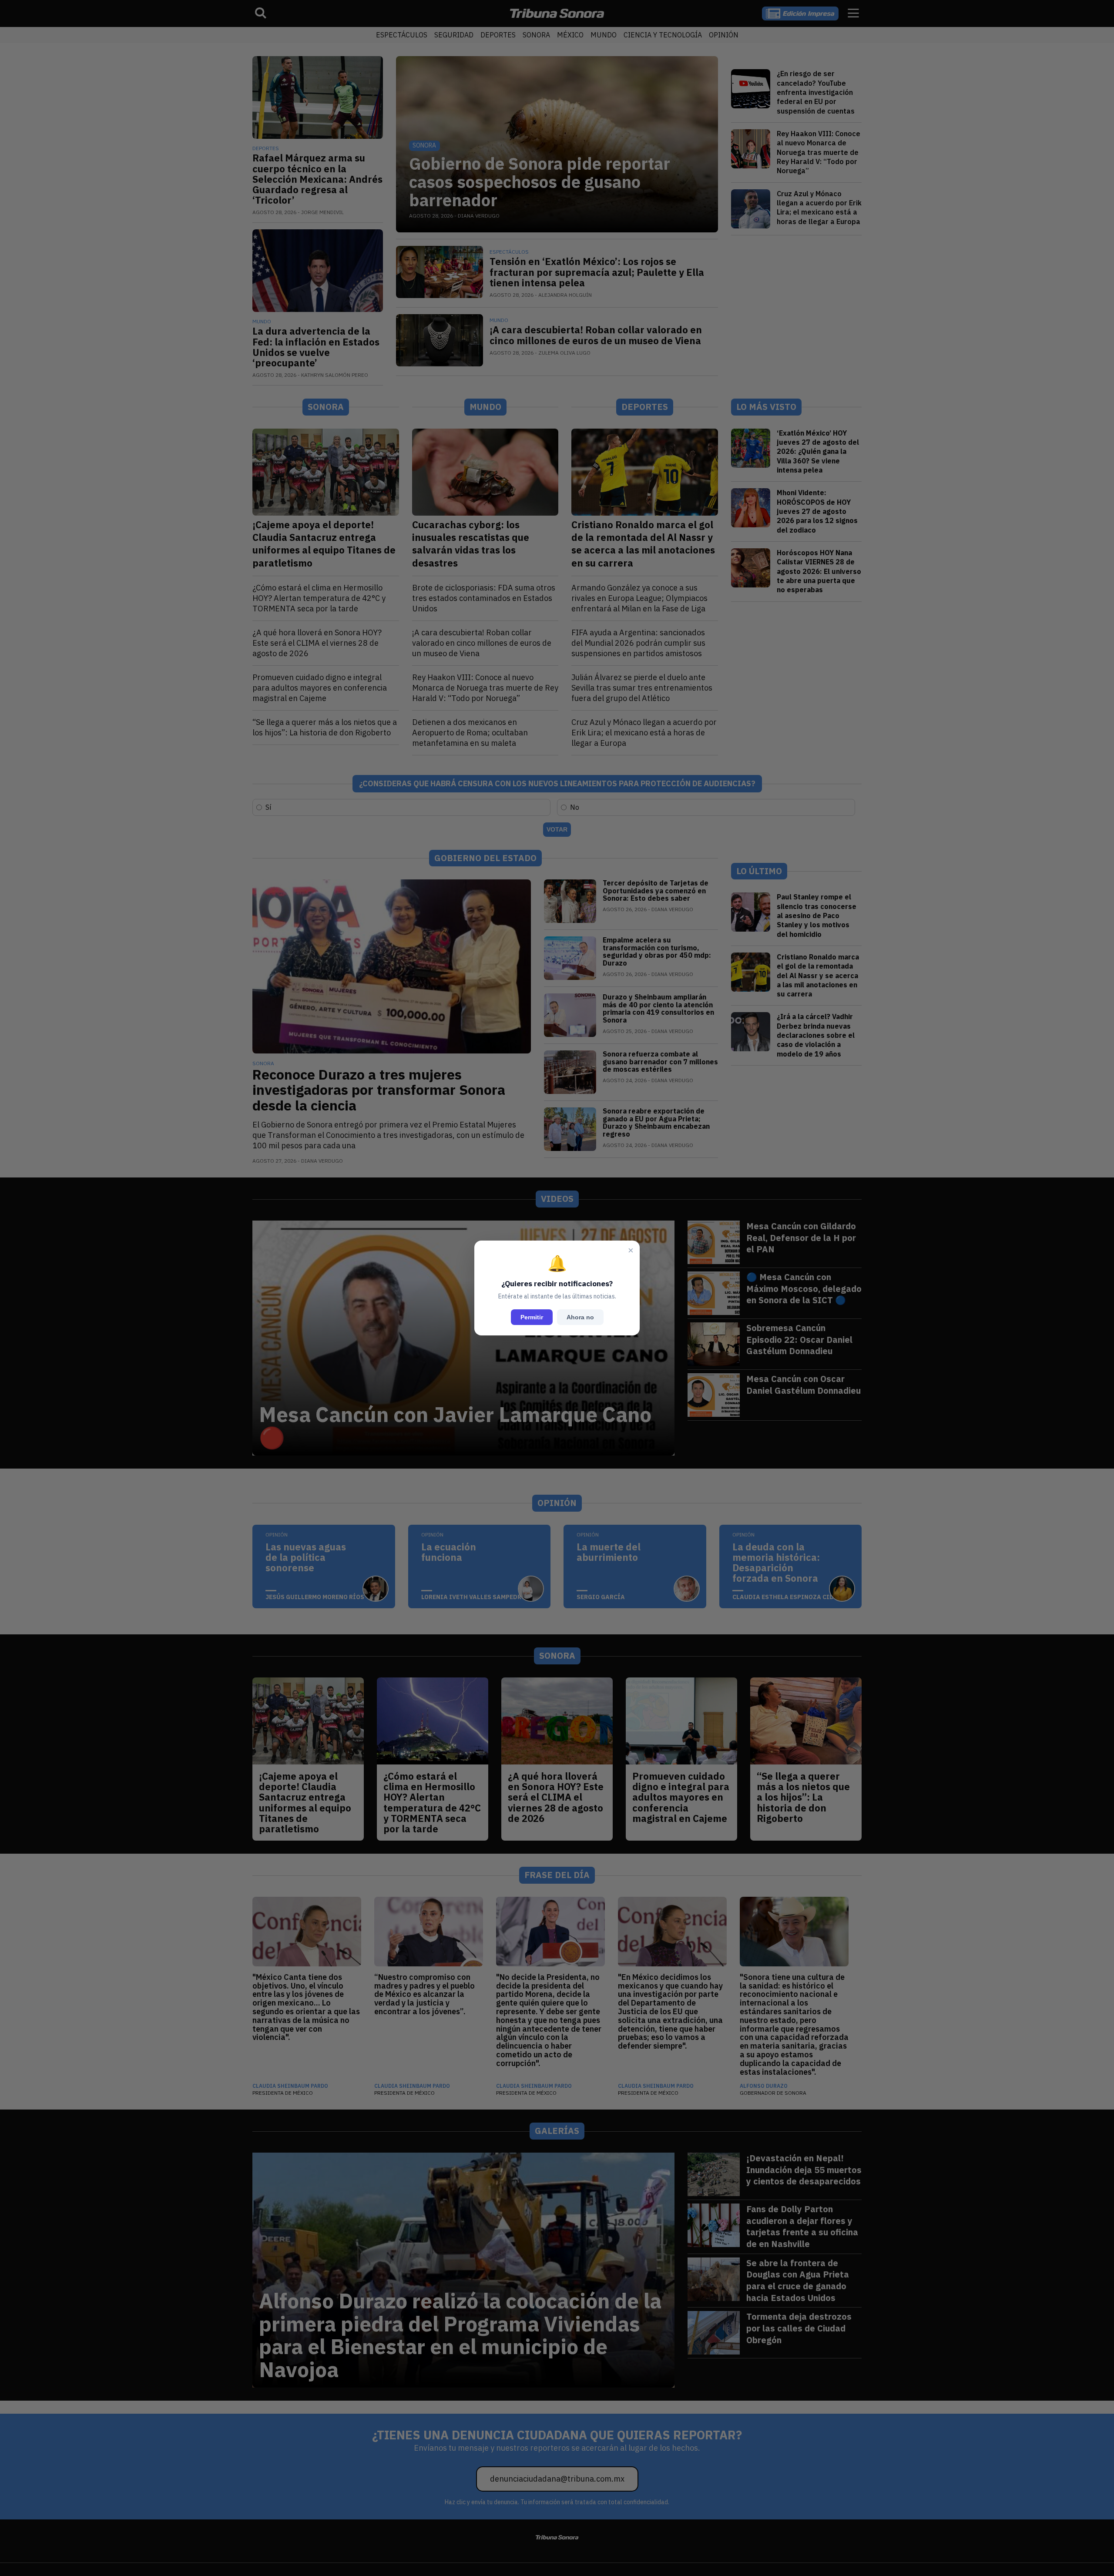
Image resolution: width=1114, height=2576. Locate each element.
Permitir (532, 1317)
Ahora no (580, 1317)
